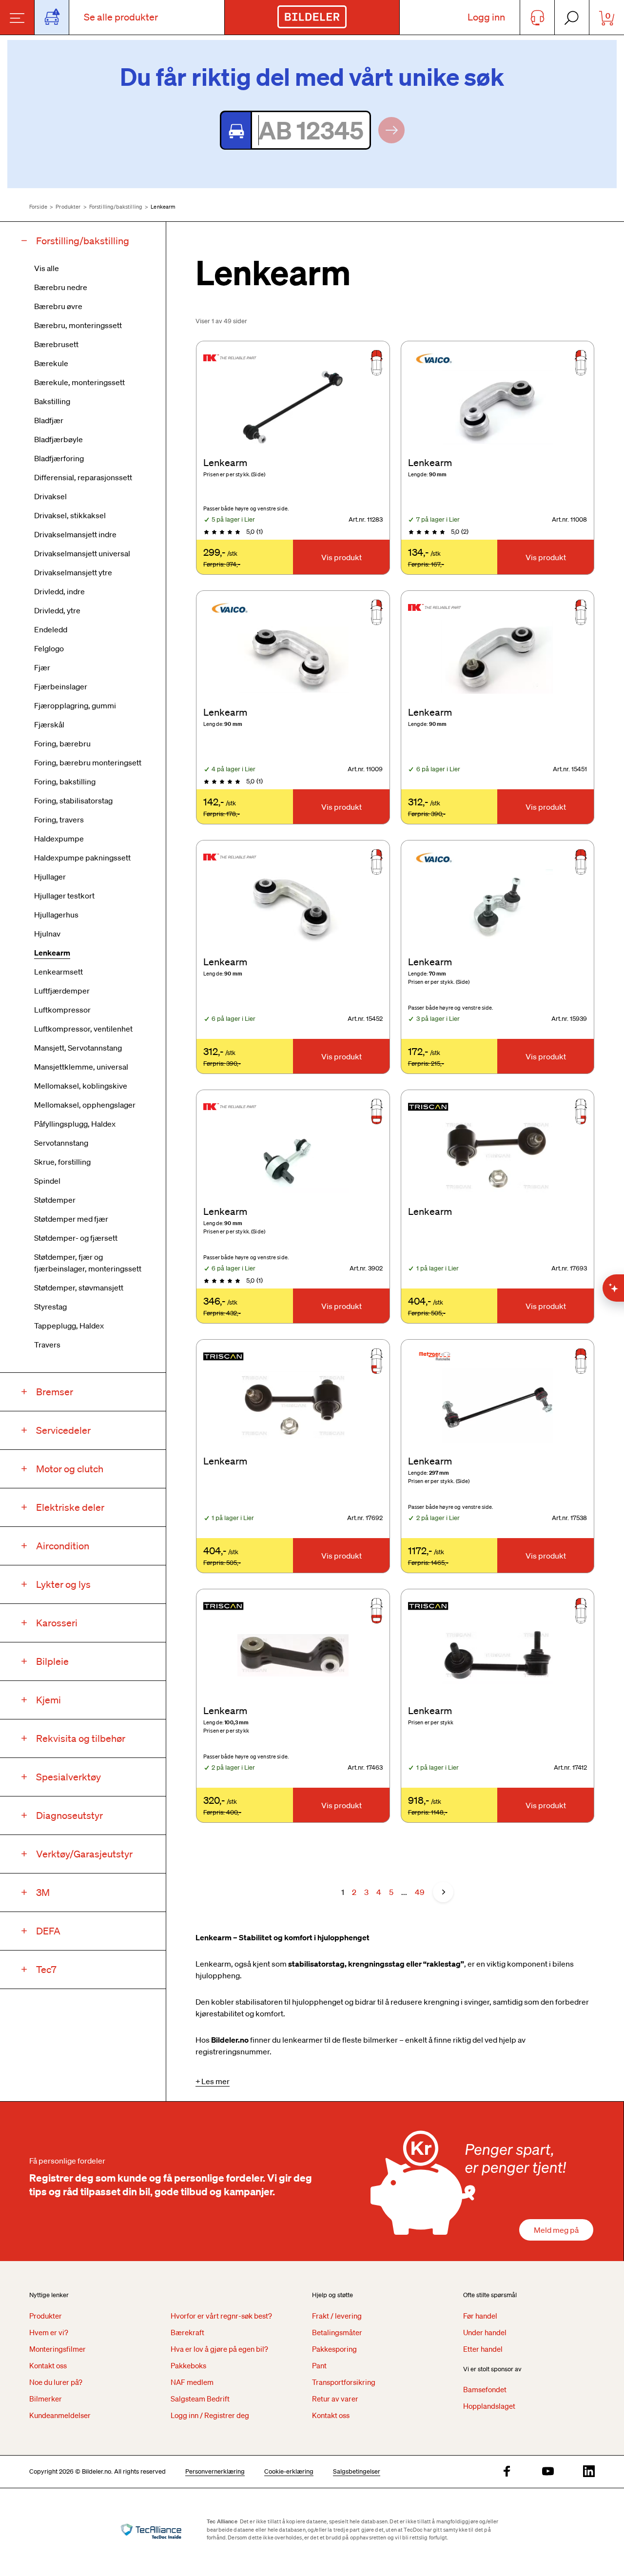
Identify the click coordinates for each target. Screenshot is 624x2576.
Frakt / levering (337, 2316)
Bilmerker (46, 2399)
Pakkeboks (188, 2365)
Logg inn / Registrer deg (210, 2415)
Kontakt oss (48, 2365)
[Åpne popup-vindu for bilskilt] (52, 17)
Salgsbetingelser (357, 2471)
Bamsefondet (485, 2389)
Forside (38, 207)
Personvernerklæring (215, 2471)
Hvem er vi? (49, 2332)
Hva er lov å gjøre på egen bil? (219, 2349)
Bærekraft (187, 2332)
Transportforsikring (344, 2382)
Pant (319, 2365)
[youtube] (548, 2472)
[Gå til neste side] (443, 1892)
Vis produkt (341, 557)
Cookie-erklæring (289, 2471)
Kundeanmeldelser (60, 2415)
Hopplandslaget (489, 2406)
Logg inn (486, 17)
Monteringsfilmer (58, 2349)
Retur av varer (335, 2399)
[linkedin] (589, 2472)
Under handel (485, 2332)
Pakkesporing (334, 2349)
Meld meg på (556, 2230)
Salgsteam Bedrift (200, 2399)
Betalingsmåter (337, 2332)
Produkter (68, 207)
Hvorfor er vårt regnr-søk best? (221, 2316)
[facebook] (507, 2472)
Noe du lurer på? (56, 2382)
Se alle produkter (121, 17)
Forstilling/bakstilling (116, 207)
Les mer (215, 2081)
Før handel (480, 2316)
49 (419, 1892)
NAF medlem (192, 2382)
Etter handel (483, 2349)
